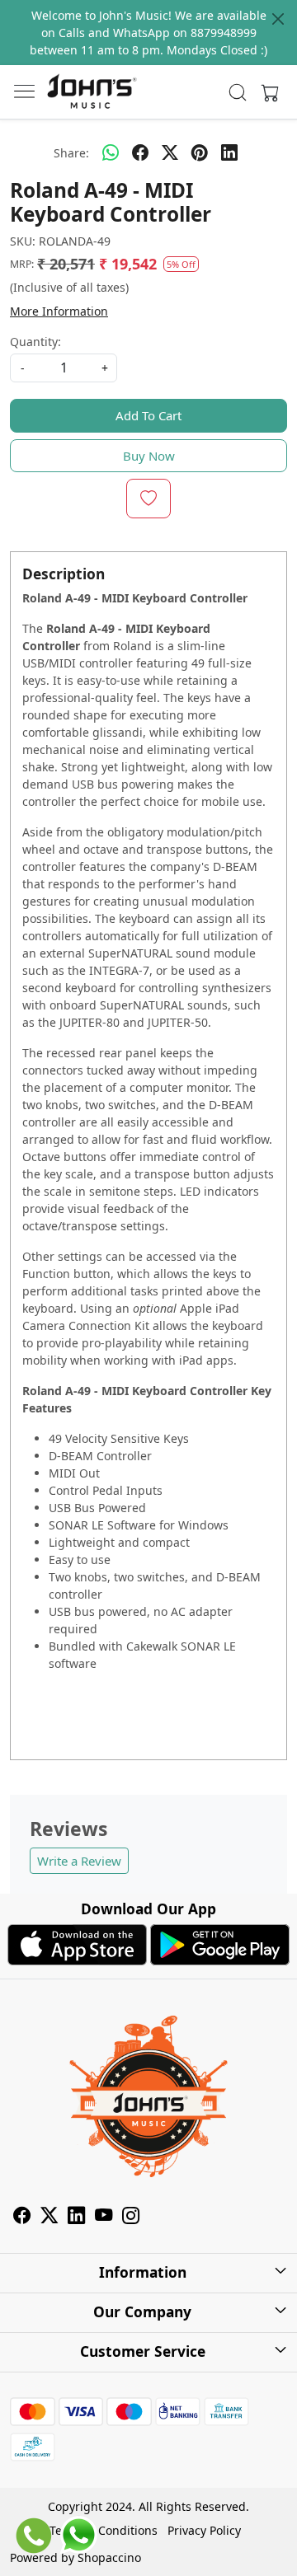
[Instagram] (131, 2217)
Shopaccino (109, 2557)
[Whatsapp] (111, 152)
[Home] (92, 92)
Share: (71, 153)
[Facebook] (22, 2217)
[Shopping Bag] (266, 92)
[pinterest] (200, 152)
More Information (59, 311)
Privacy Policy (204, 2530)
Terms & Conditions (104, 2530)
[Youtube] (104, 2217)
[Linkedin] (76, 2217)
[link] (238, 92)
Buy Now (149, 456)
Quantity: (35, 342)
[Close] (278, 19)
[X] (49, 2217)
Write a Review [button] (79, 1861)
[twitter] (170, 152)
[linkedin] (229, 152)
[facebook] (140, 152)
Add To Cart (148, 415)
